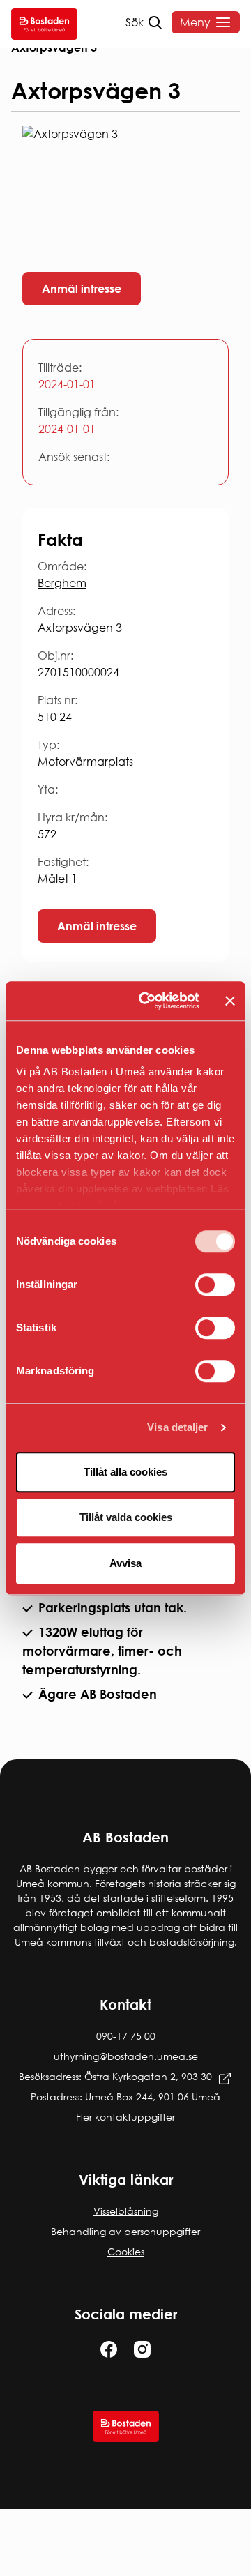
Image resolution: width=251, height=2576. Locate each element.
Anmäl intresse (82, 289)
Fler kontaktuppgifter (125, 2117)
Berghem (62, 583)
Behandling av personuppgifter (125, 2231)
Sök (135, 22)
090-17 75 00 (126, 2036)
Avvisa (125, 1563)
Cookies (126, 2251)
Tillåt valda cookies (126, 1517)
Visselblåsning (126, 2211)
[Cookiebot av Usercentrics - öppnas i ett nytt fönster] (147, 1001)
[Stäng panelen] (230, 1001)
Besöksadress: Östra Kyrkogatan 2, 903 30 (115, 2076)
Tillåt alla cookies (125, 1472)
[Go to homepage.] (44, 24)
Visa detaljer (177, 1427)
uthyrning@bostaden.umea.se (126, 2056)
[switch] (215, 1285)
